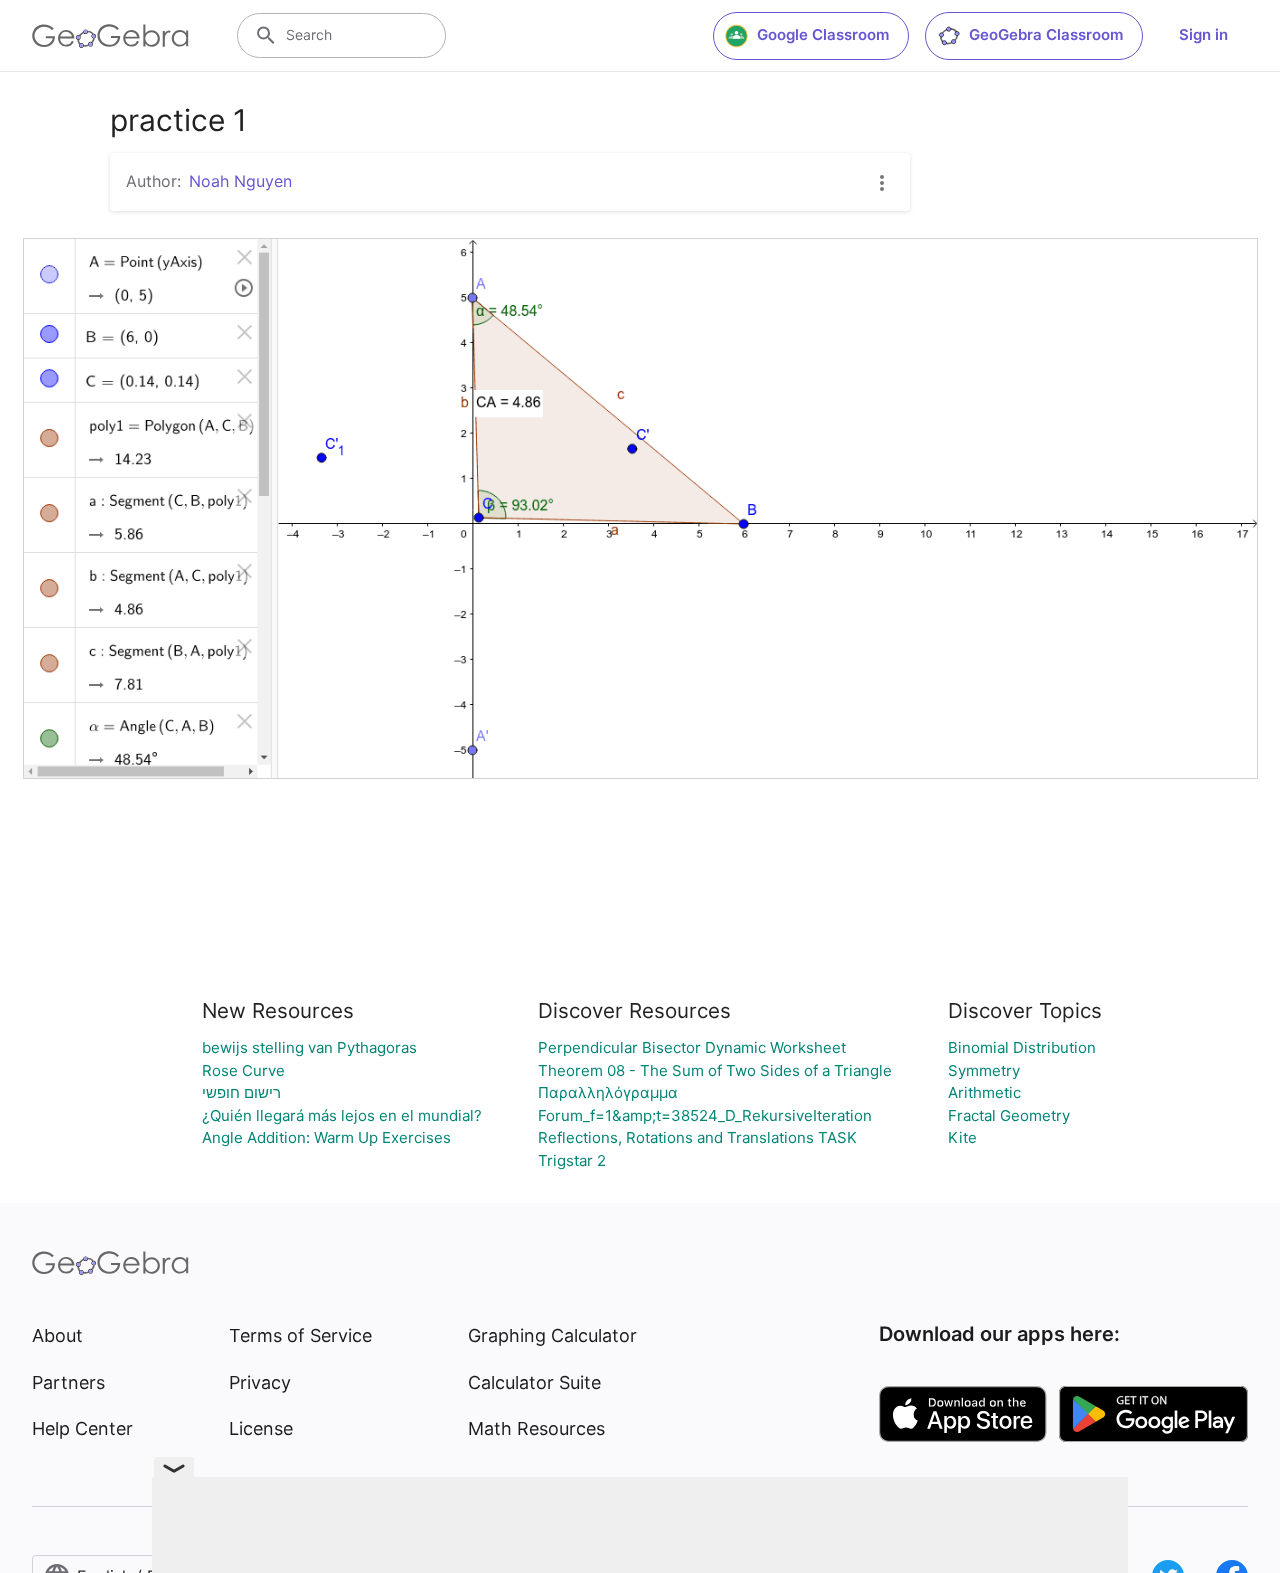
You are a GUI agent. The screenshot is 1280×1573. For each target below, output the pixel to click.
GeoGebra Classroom (1046, 34)
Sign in (1203, 34)
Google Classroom (823, 34)
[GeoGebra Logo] (110, 36)
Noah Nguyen (240, 181)
